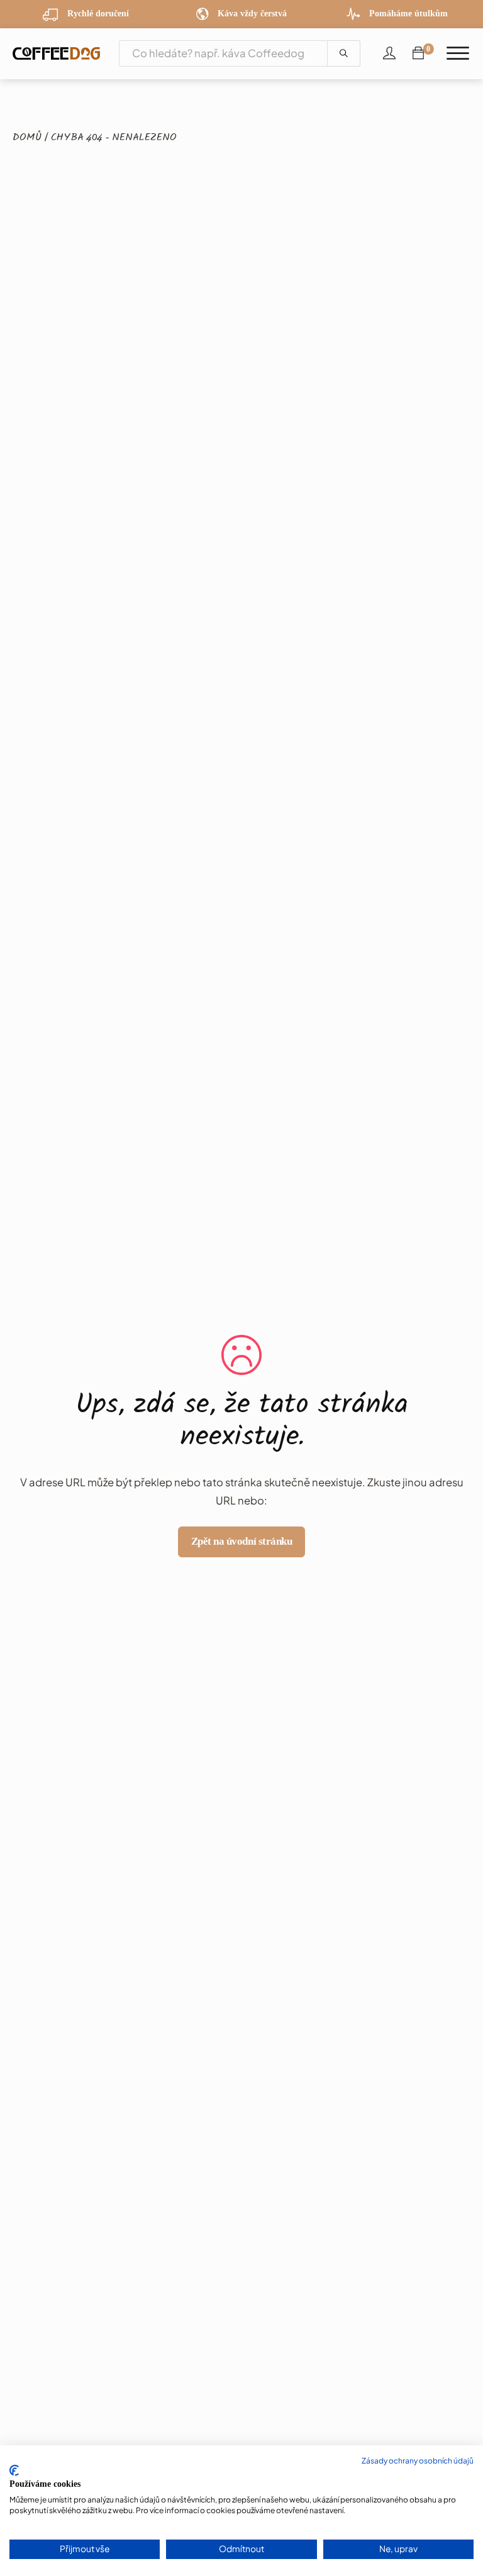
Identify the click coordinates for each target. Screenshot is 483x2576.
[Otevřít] (458, 54)
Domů (27, 138)
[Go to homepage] (56, 53)
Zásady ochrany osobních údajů (418, 2461)
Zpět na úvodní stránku (241, 1541)
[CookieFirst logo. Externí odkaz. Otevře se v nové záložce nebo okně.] (14, 2470)
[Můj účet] (389, 53)
